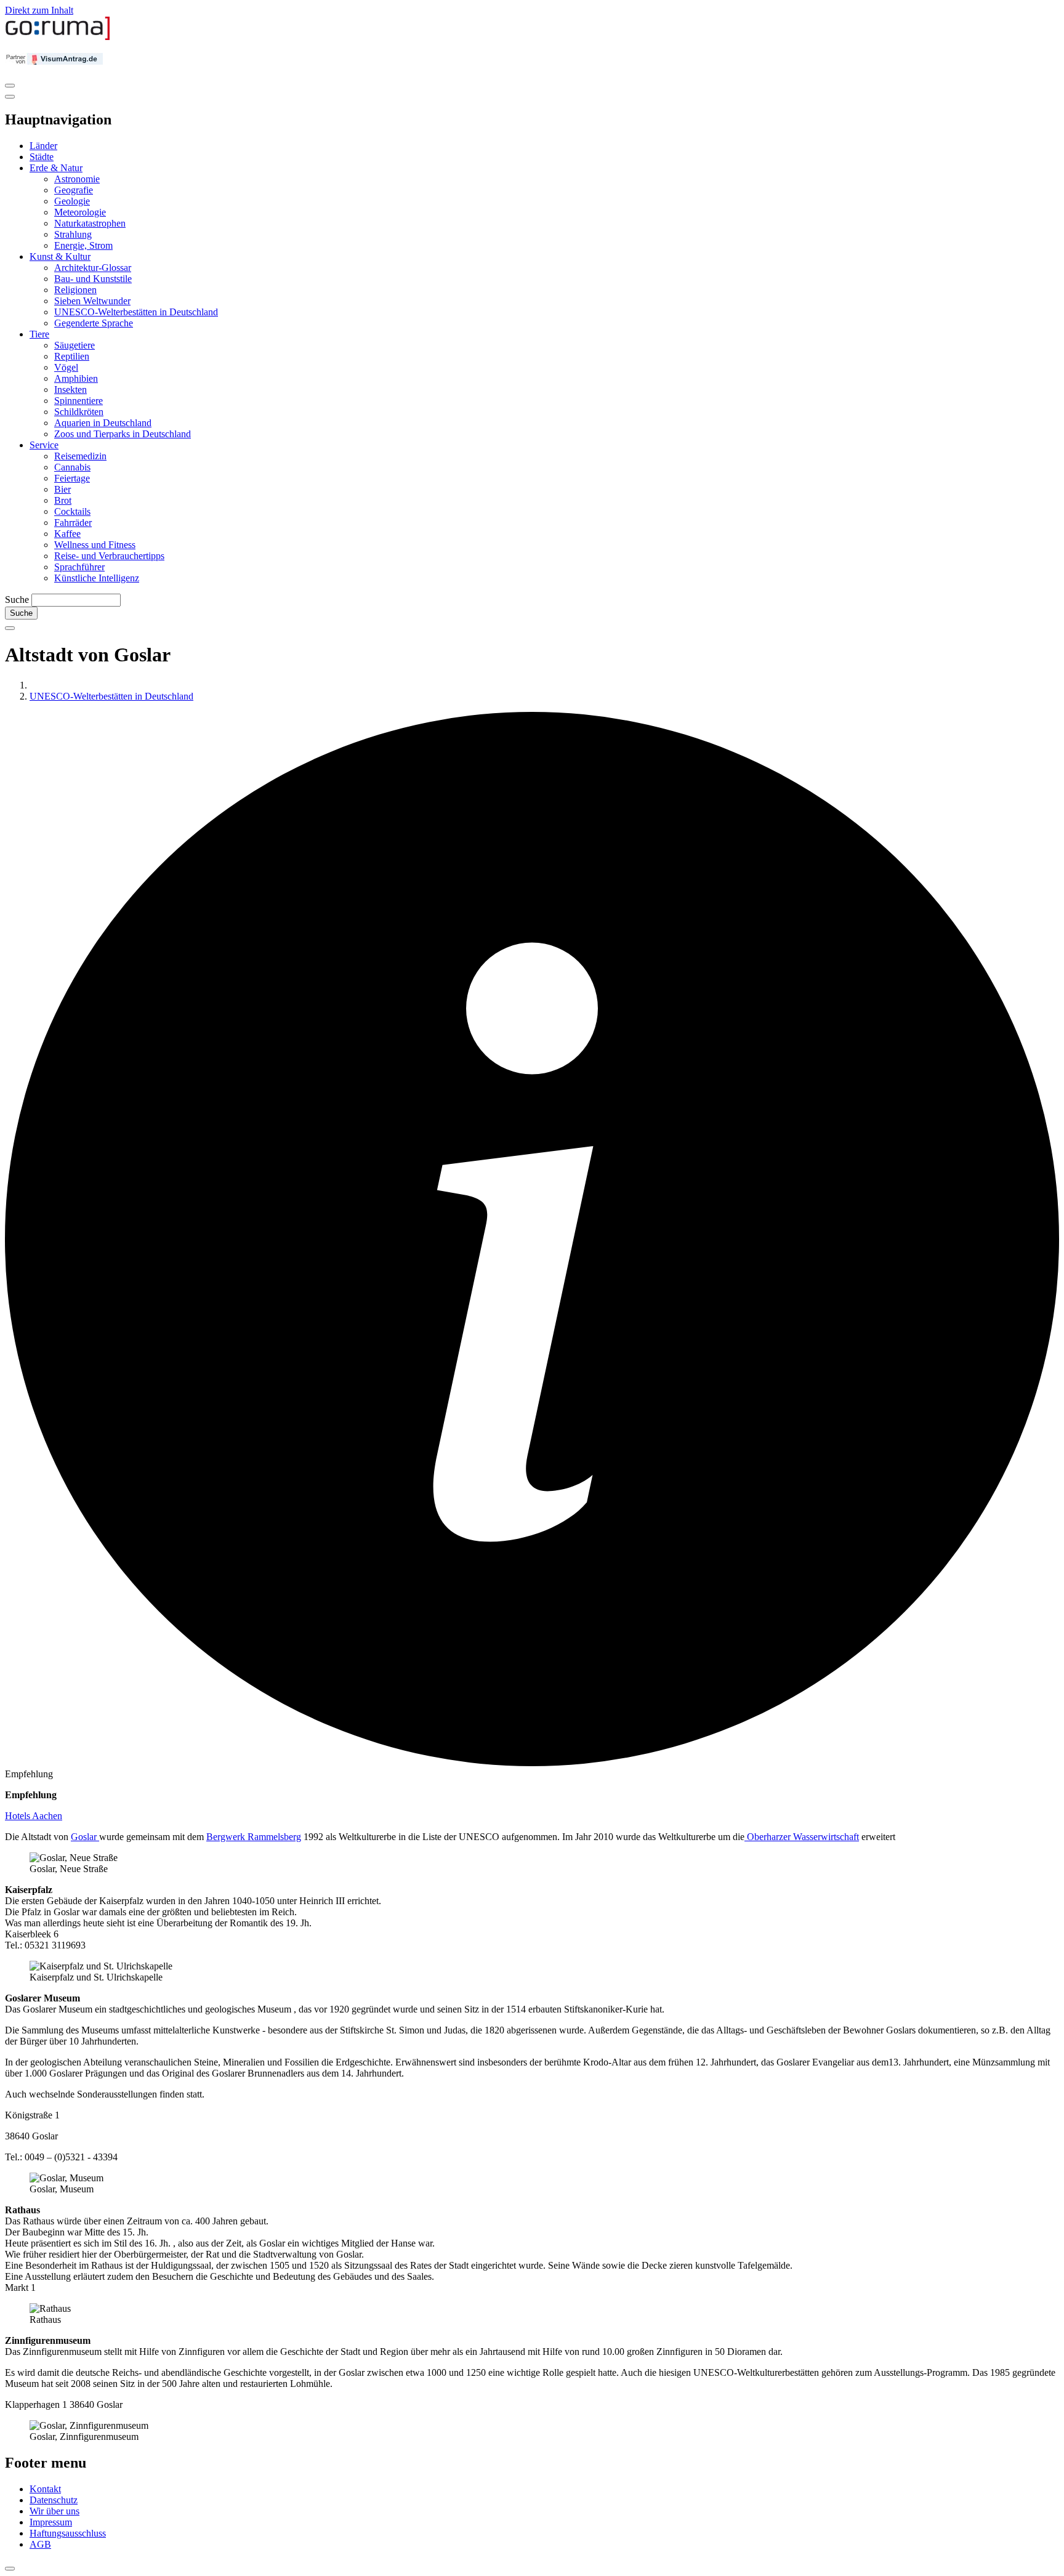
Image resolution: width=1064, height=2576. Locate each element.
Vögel (66, 367)
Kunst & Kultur (60, 256)
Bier (62, 489)
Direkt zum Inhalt (39, 10)
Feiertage (72, 478)
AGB (40, 2544)
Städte (42, 157)
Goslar (85, 1837)
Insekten (71, 390)
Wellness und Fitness (95, 545)
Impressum (51, 2522)
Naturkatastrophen (90, 223)
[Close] (10, 97)
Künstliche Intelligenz (97, 578)
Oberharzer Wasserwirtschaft (802, 1837)
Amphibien (76, 378)
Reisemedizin (80, 456)
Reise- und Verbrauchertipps (109, 556)
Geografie (74, 190)
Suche (17, 600)
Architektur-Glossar (93, 268)
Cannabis (72, 467)
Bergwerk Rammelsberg (254, 1837)
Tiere (39, 334)
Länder (43, 146)
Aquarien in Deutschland (103, 423)
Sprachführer (79, 567)
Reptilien (72, 356)
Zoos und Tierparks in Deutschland (123, 434)
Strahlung (73, 234)
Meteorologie (80, 212)
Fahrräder (73, 523)
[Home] (58, 37)
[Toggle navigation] (10, 86)
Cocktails (72, 511)
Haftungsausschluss (68, 2533)
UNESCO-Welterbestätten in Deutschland (136, 312)
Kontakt (45, 2489)
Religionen (75, 290)
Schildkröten (79, 412)
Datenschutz (54, 2500)
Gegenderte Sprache (94, 323)
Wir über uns (54, 2511)
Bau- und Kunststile (93, 279)
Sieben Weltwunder (92, 301)
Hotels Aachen (34, 1816)
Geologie (72, 201)
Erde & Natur (56, 168)
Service (44, 445)
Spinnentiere (79, 401)
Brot (63, 500)
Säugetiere (75, 345)
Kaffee (67, 534)
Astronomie (77, 179)
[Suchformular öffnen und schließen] (10, 628)
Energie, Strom (83, 245)
